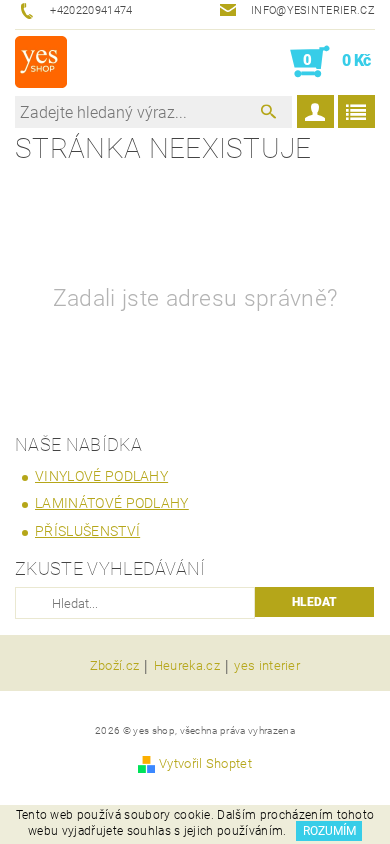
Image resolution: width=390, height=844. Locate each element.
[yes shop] (41, 62)
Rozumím (329, 831)
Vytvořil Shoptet (205, 763)
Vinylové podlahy (101, 476)
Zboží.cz (115, 666)
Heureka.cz (187, 666)
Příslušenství (87, 531)
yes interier (267, 666)
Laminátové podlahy (112, 503)
